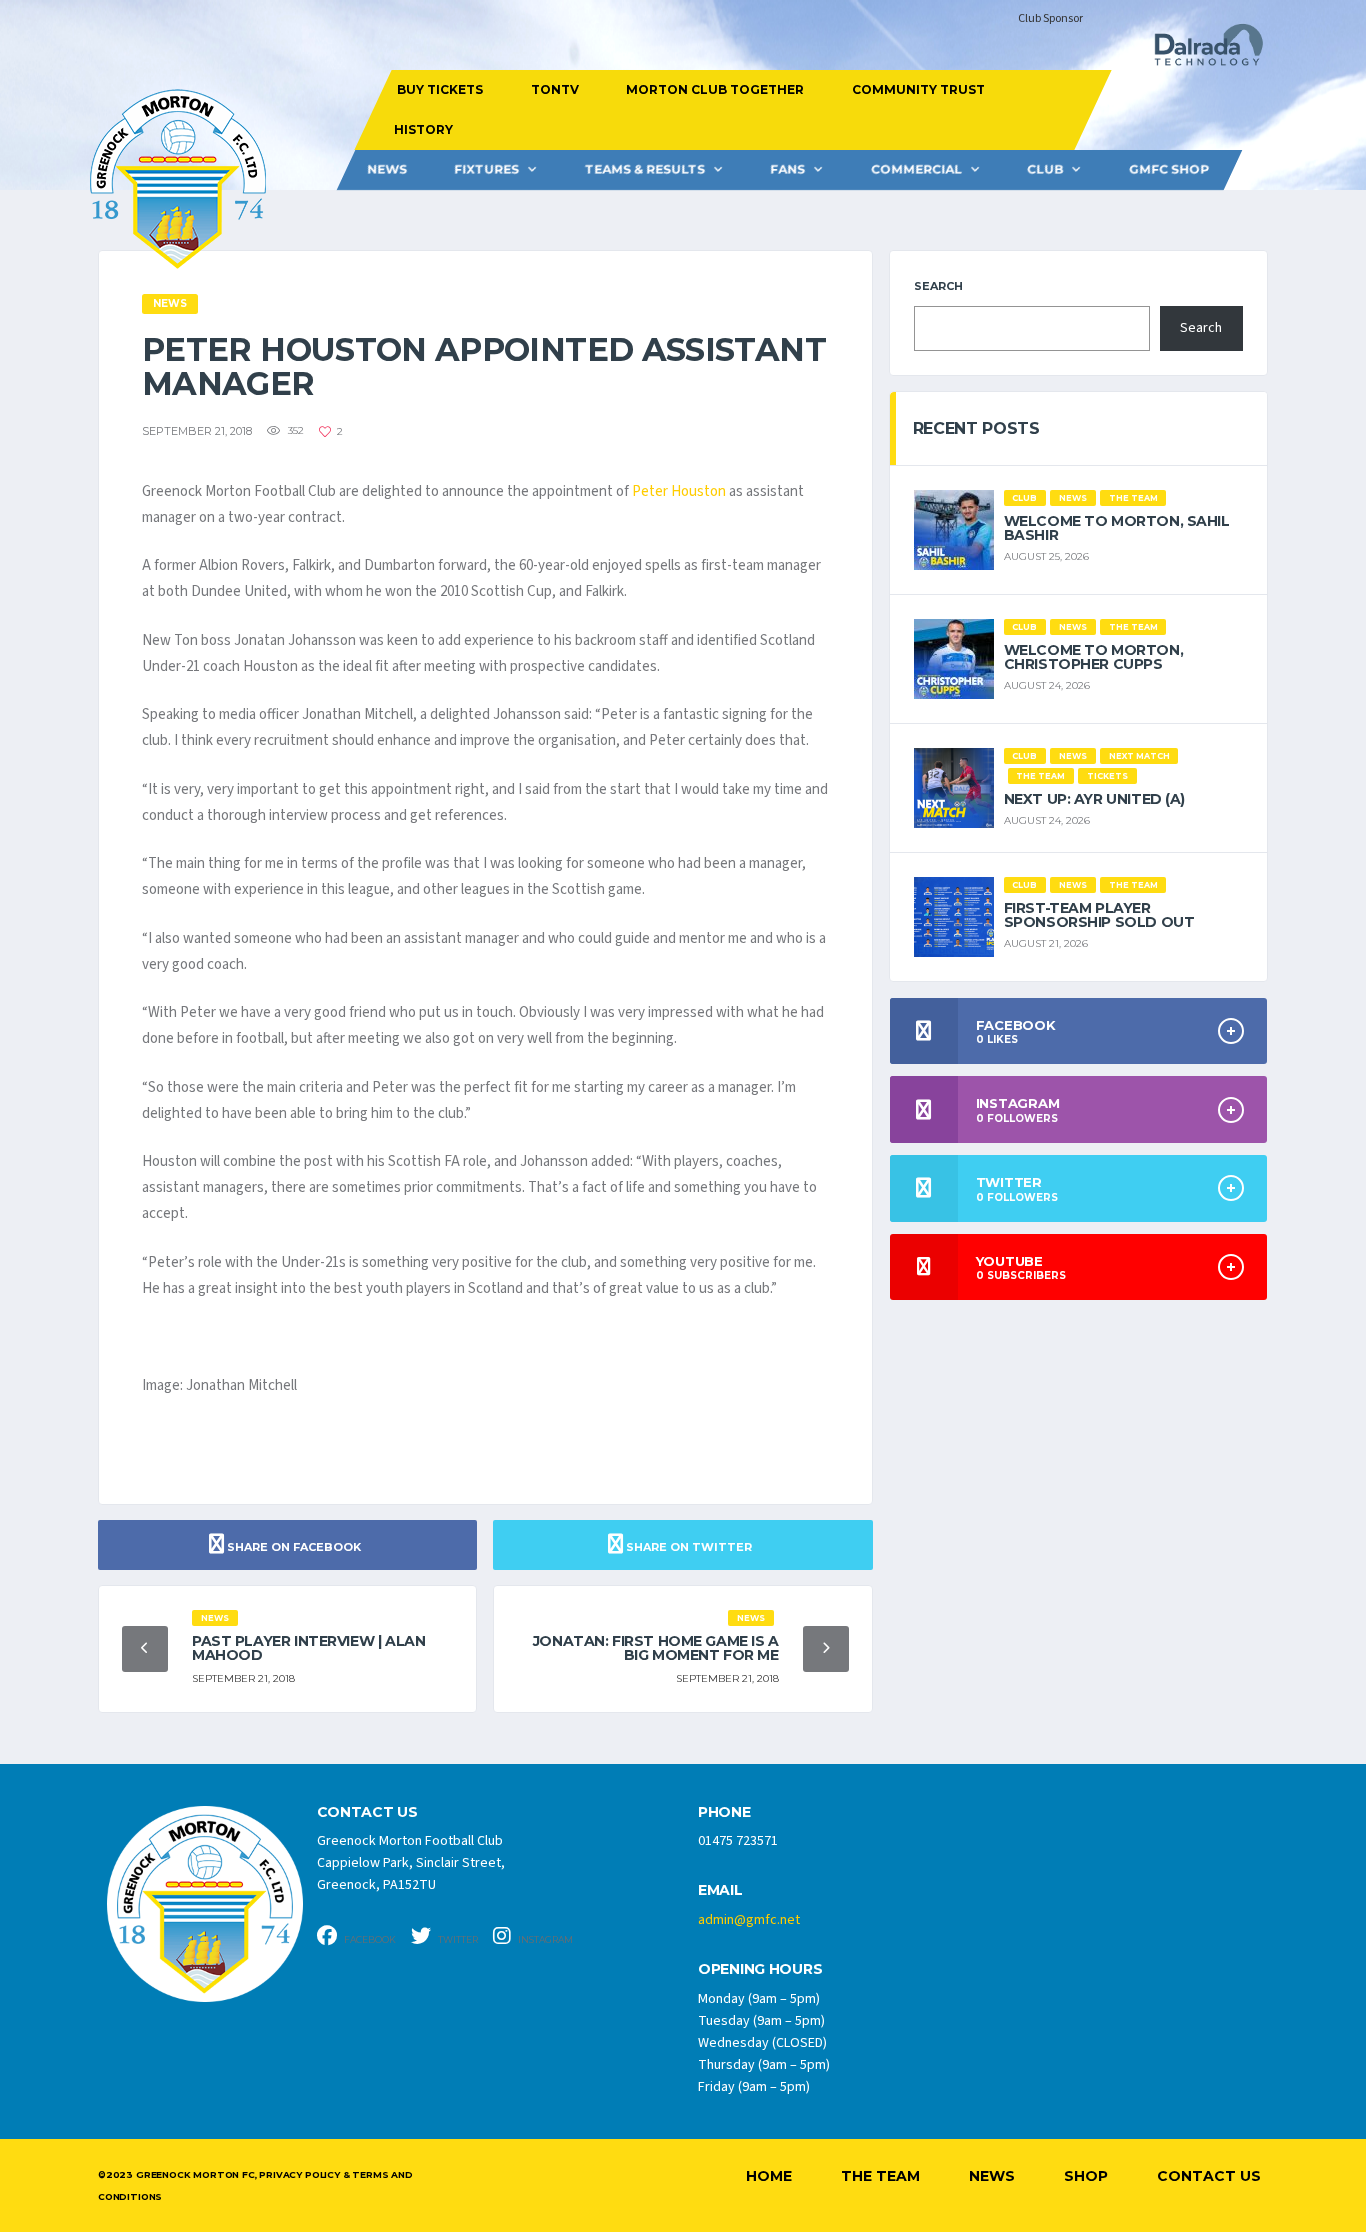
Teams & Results (645, 169)
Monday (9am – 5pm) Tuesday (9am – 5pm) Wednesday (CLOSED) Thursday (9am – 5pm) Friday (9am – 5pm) (764, 2043)
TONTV (554, 89)
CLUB (1045, 169)
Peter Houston (679, 491)
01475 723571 (738, 1841)
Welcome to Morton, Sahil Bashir (1117, 528)
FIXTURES (486, 169)
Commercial (916, 169)
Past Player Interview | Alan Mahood (308, 1648)
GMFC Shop (1169, 169)
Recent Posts (976, 428)
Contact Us (1209, 2176)
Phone (724, 1812)
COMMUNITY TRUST (917, 89)
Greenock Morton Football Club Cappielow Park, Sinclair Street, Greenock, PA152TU (411, 1863)
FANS (787, 169)
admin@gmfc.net (749, 1920)
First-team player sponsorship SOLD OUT (1099, 915)
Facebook (369, 1939)
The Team (880, 2176)
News (387, 169)
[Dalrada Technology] (1200, 50)
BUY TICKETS (440, 89)
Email (720, 1890)
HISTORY (422, 129)
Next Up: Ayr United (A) (1094, 799)
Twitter (457, 1939)
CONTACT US (367, 1812)
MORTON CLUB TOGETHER (715, 89)
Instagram (544, 1939)
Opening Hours (760, 1969)
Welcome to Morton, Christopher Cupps (1093, 657)
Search (938, 286)
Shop (1086, 2176)
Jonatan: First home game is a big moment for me (656, 1648)
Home (769, 2176)
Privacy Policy (299, 2174)
